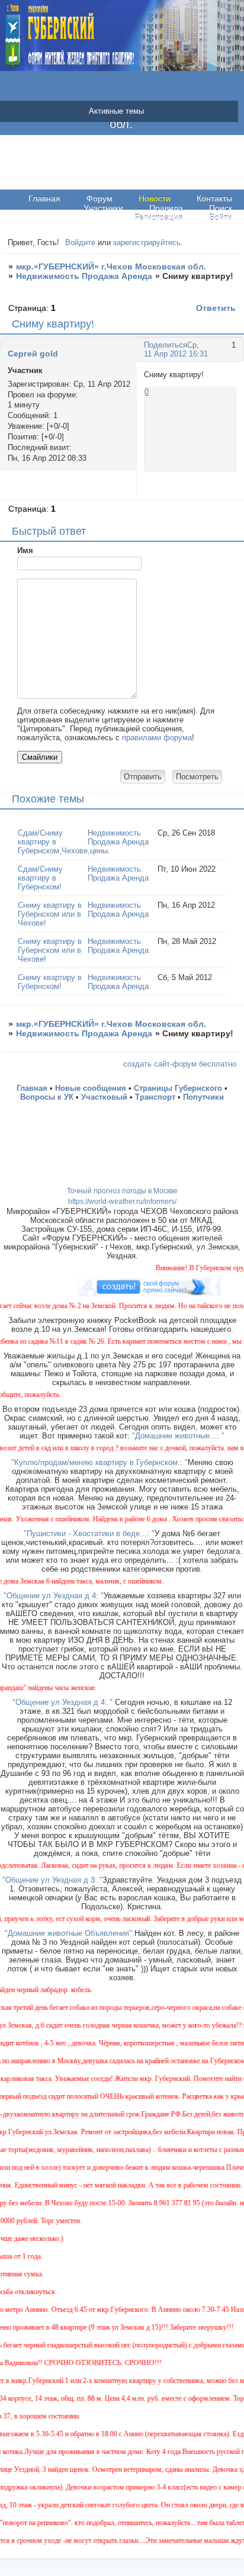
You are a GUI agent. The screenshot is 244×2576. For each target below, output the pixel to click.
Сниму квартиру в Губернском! (50, 982)
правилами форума (157, 738)
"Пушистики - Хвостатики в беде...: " (89, 1533)
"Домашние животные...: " (178, 1436)
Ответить (216, 308)
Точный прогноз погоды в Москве (122, 1191)
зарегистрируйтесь (147, 242)
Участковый (104, 1097)
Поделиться (166, 345)
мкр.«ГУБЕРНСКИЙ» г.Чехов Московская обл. (111, 266)
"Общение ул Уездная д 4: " (54, 1596)
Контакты (214, 198)
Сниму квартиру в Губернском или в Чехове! (50, 914)
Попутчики (203, 1097)
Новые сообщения (91, 1088)
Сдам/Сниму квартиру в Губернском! (40, 878)
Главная (44, 198)
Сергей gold (33, 354)
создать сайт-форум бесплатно (180, 1064)
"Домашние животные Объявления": (70, 1933)
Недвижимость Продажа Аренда (84, 276)
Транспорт (155, 1097)
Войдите (80, 242)
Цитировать (225, 490)
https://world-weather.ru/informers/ (122, 1202)
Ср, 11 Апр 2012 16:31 (176, 349)
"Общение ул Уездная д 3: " (52, 1880)
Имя (25, 550)
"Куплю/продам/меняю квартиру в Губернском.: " (99, 1462)
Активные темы (116, 111)
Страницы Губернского (178, 1088)
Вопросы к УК (47, 1097)
